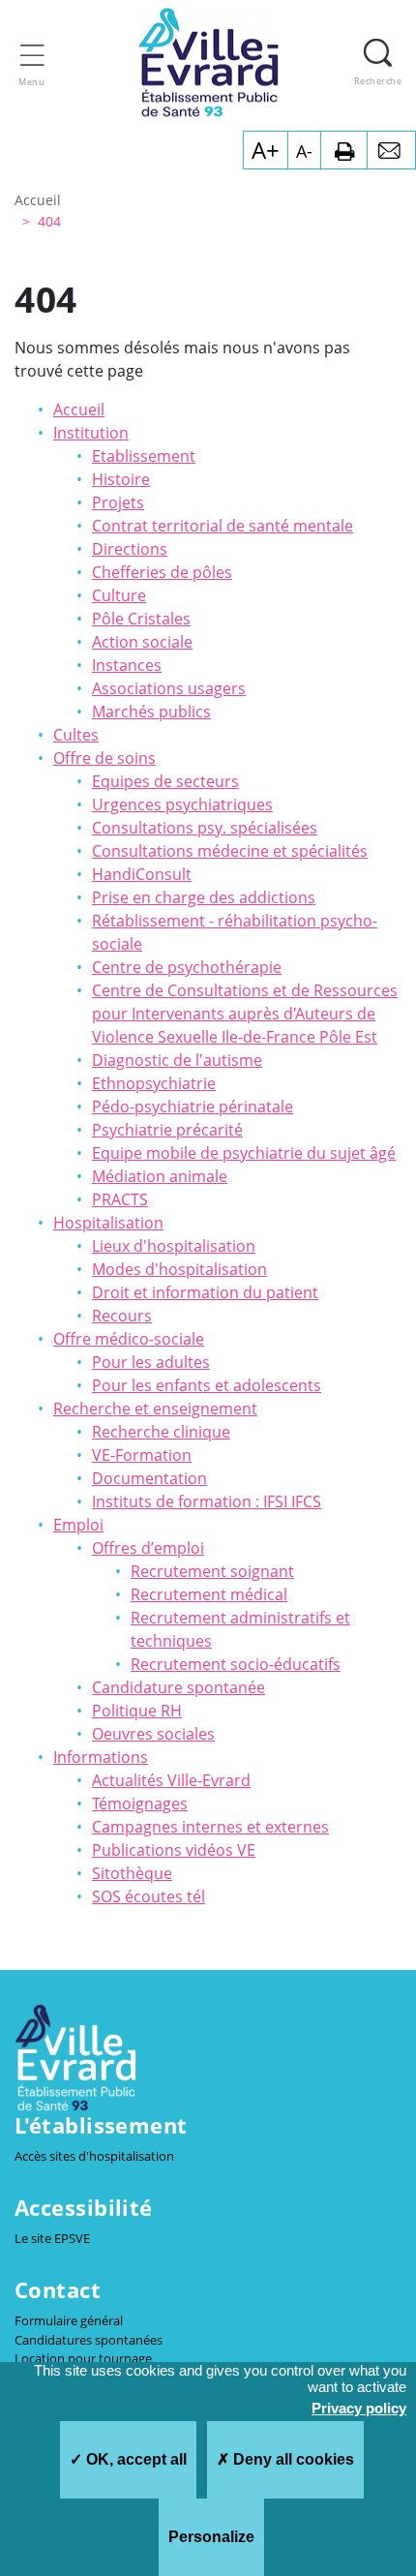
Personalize (211, 2537)
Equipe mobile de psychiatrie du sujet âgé (244, 1153)
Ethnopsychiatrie (154, 1083)
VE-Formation (142, 1455)
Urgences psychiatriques (182, 804)
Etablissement (144, 456)
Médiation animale (160, 1176)
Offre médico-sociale (129, 1339)
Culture (119, 595)
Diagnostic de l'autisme (177, 1060)
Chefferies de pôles (162, 572)
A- (304, 151)
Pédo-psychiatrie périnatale (193, 1106)
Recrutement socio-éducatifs (236, 1664)
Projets (118, 502)
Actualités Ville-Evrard (171, 1780)
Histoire (121, 479)
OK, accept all (134, 2459)
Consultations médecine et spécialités (230, 851)
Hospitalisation (108, 1223)
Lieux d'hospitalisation (174, 1246)
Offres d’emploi (148, 1548)
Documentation (149, 1478)
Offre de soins (104, 758)
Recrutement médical (209, 1594)
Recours (122, 1316)
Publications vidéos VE (174, 1850)
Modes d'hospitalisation (179, 1269)
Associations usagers (169, 688)
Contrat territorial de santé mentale (223, 526)
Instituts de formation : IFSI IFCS (207, 1501)
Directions (130, 549)
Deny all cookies (292, 2459)
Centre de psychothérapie (187, 967)
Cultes (76, 735)
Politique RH (137, 1711)
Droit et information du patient (205, 1292)
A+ (266, 150)
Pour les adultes (151, 1362)
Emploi (78, 1525)
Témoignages (140, 1803)
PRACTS (120, 1199)
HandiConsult (142, 874)
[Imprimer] (344, 150)
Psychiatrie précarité (167, 1130)
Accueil (79, 409)
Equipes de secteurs (165, 781)
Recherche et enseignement (155, 1409)
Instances (127, 665)
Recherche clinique (161, 1432)
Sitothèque (132, 1873)
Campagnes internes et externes (210, 1827)
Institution (91, 433)
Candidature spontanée (178, 1687)
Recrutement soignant (212, 1571)
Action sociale (142, 642)
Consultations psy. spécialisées (205, 828)
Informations (101, 1757)
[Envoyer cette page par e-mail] (391, 150)
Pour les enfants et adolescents (207, 1385)
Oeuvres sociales (153, 1734)
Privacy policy (359, 2408)
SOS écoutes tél (149, 1896)
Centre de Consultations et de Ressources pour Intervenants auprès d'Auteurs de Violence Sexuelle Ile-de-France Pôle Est (245, 1014)
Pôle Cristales (141, 619)
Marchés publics (151, 712)
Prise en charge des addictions (204, 897)
